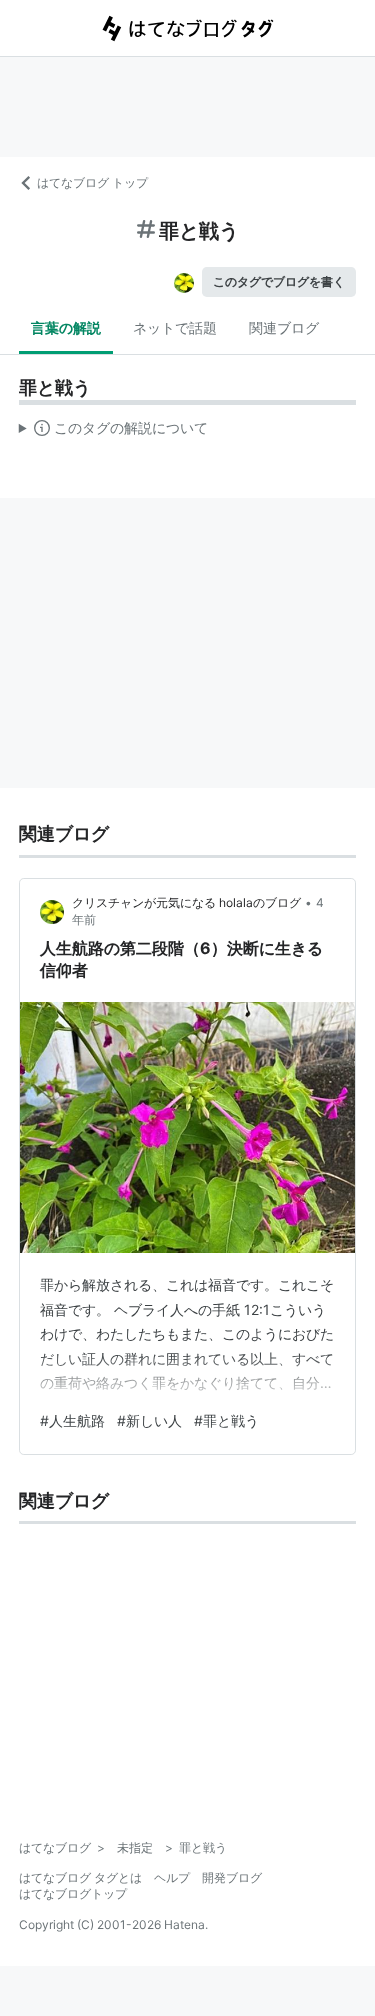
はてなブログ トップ (92, 182)
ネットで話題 (175, 327)
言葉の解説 (66, 327)
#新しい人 (149, 1420)
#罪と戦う (226, 1420)
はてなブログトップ (73, 1893)
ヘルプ (172, 1877)
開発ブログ (232, 1877)
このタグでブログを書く (279, 281)
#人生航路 (72, 1420)
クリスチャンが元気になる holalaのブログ (186, 902)
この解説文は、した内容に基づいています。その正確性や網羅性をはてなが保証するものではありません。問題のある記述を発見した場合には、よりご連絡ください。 (113, 432)
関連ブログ (284, 327)
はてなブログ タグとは (80, 1877)
